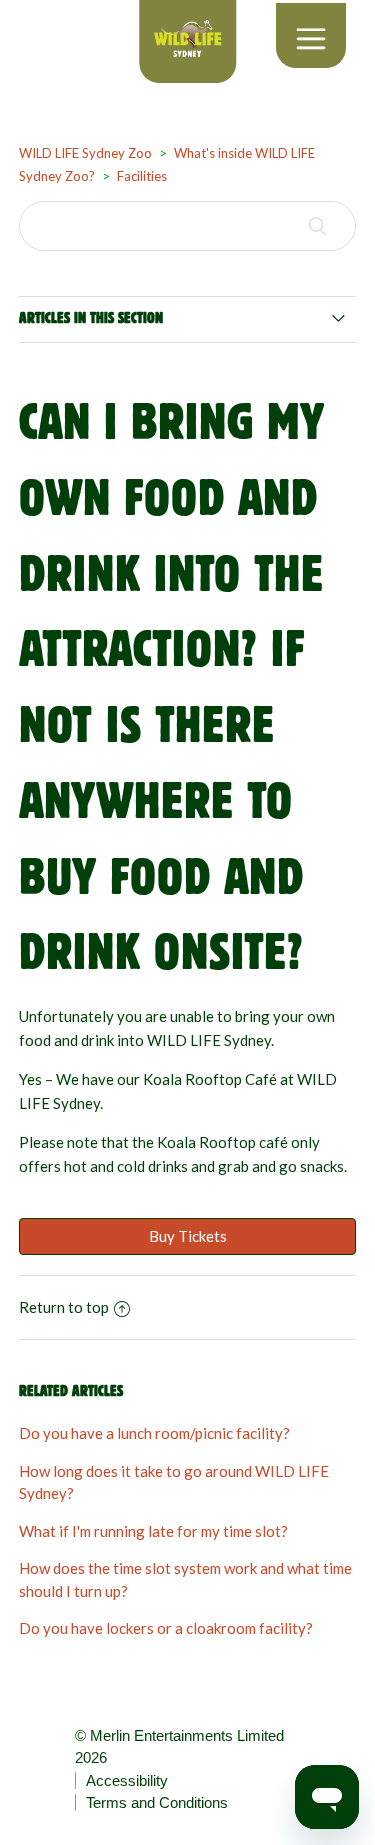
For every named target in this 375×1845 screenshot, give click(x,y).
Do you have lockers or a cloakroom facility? (166, 1628)
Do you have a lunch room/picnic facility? (154, 1433)
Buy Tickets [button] (188, 1236)
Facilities (142, 176)
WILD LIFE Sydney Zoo (85, 153)
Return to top (64, 1307)
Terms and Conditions (157, 1802)
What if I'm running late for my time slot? (153, 1531)
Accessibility (127, 1780)
